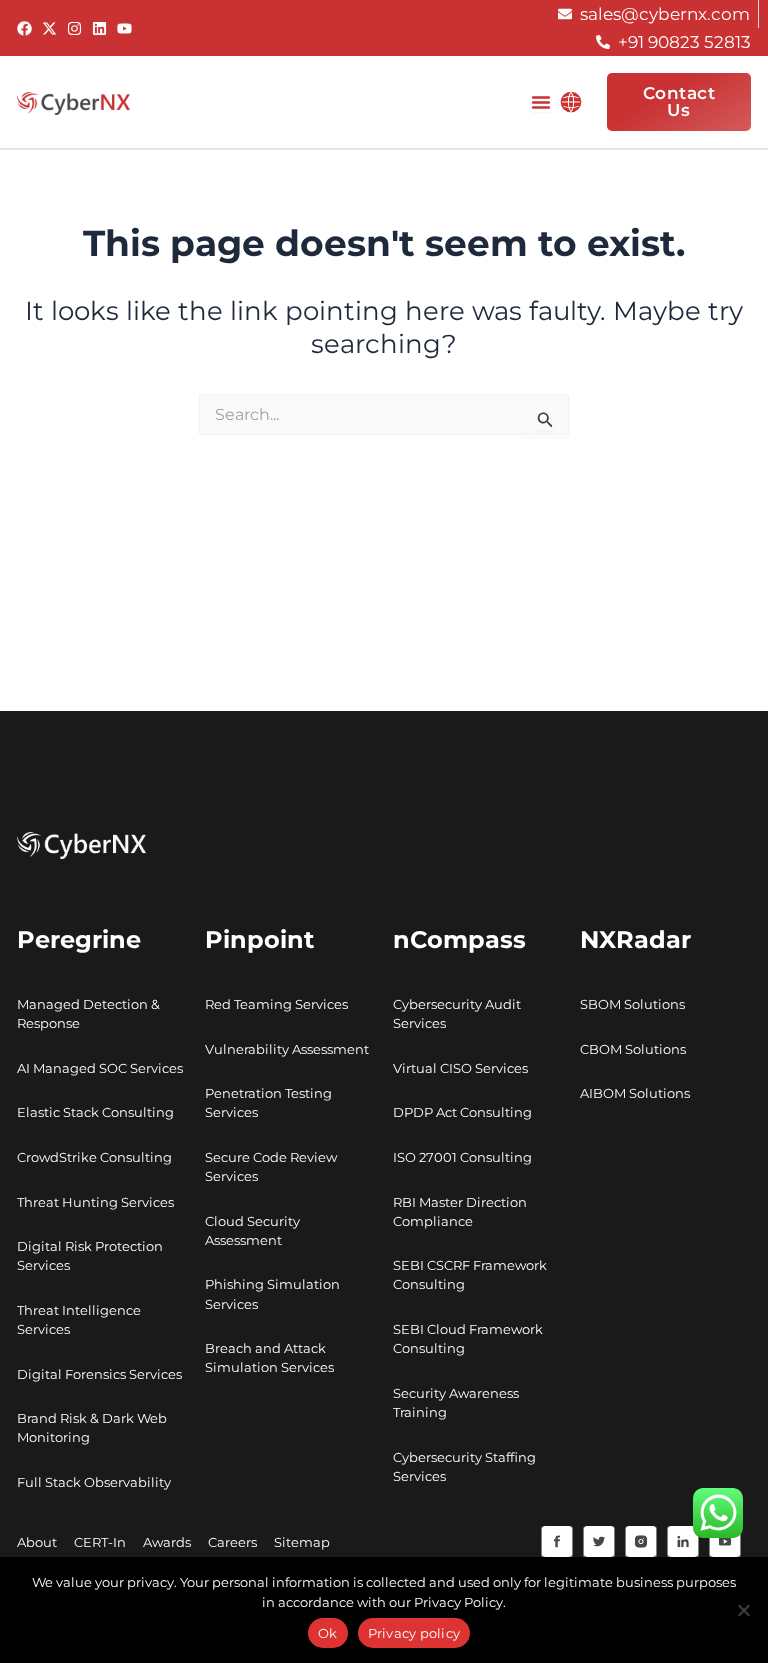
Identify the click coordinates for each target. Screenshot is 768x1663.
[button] (571, 102)
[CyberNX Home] (73, 102)
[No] (743, 1610)
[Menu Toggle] (541, 102)
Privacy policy (414, 1633)
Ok (328, 1633)
